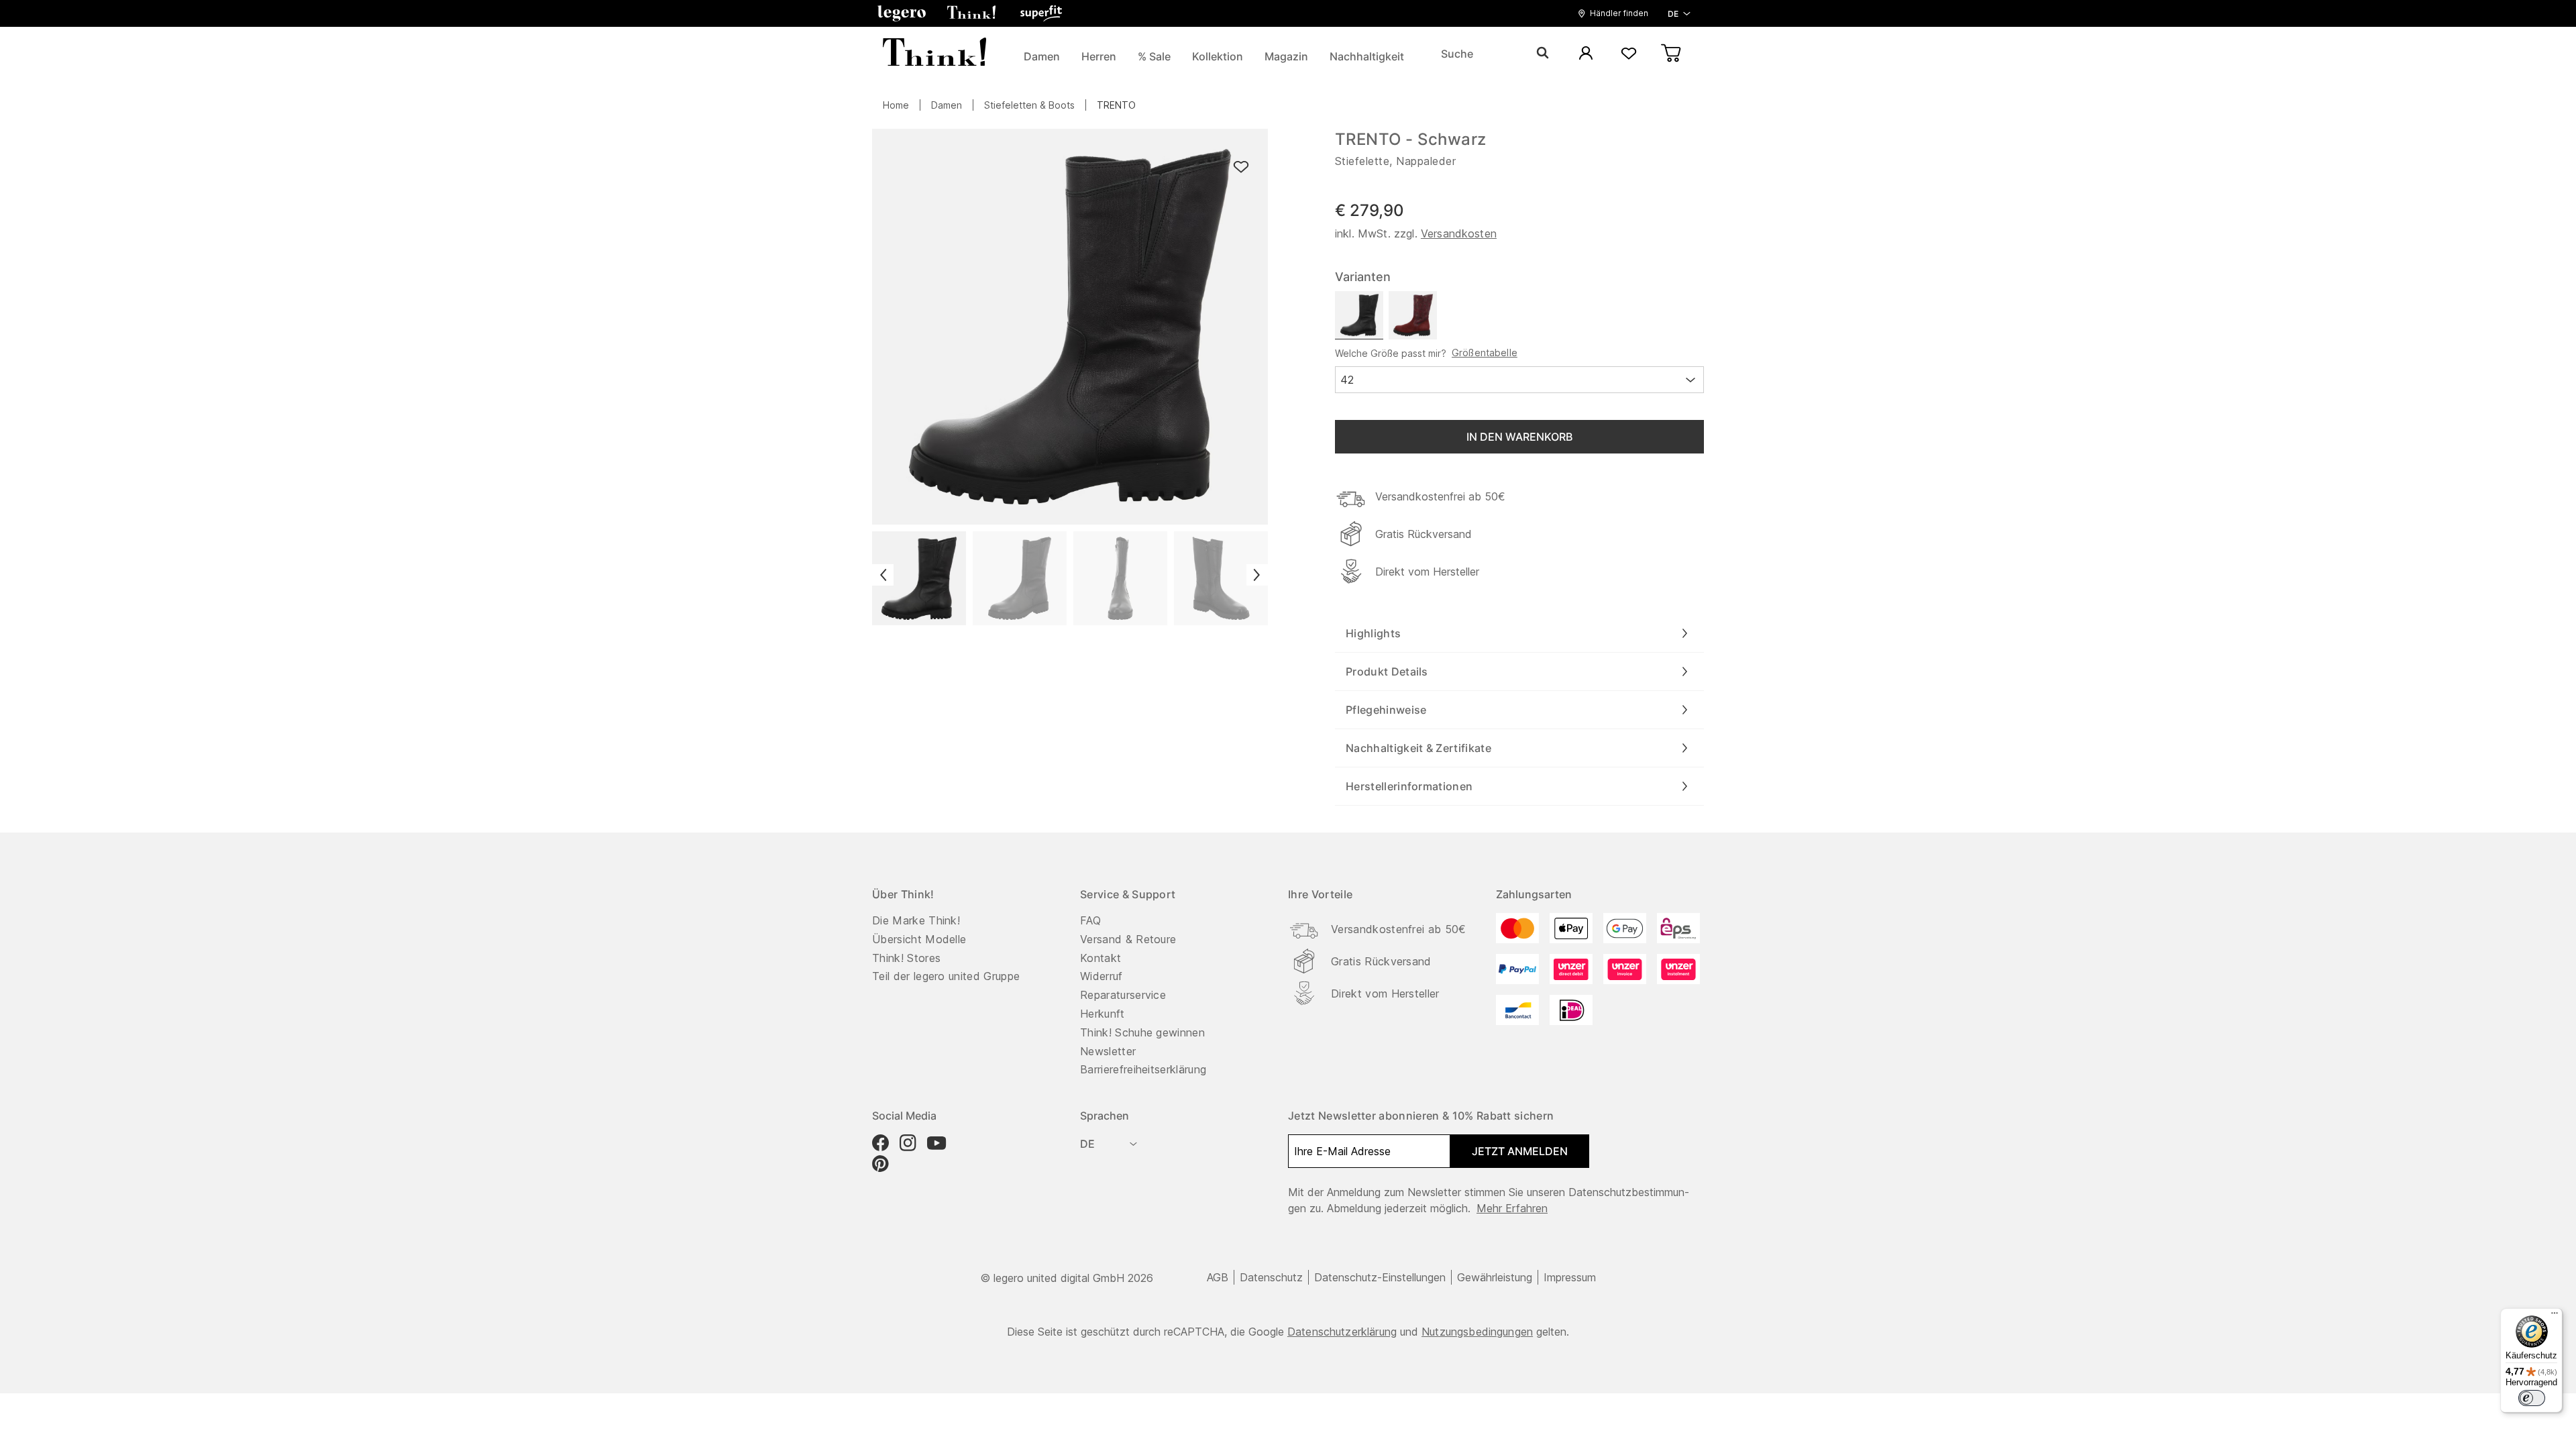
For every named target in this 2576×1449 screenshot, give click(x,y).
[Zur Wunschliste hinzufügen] (1241, 167)
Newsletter (1108, 1051)
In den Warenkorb (1519, 437)
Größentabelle (1485, 353)
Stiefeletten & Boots (1029, 105)
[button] (902, 13)
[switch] (2532, 1398)
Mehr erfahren (1512, 1208)
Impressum (1570, 1277)
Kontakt (1101, 958)
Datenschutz (1271, 1277)
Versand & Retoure (1128, 939)
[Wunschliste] (1629, 54)
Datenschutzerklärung (1342, 1332)
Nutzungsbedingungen (1477, 1332)
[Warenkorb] (1672, 54)
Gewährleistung (1495, 1277)
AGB (1218, 1277)
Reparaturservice (1123, 995)
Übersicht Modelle (919, 939)
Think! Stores (906, 958)
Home (896, 105)
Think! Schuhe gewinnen (1142, 1032)
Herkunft (1103, 1014)
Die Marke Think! (916, 920)
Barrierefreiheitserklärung (1143, 1069)
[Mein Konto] (1586, 54)
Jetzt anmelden (1520, 1151)
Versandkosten (1459, 233)
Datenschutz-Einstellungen (1380, 1277)
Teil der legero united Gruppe (946, 976)
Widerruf (1102, 976)
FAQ (1090, 920)
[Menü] (2555, 1316)
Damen (947, 105)
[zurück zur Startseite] (934, 54)
